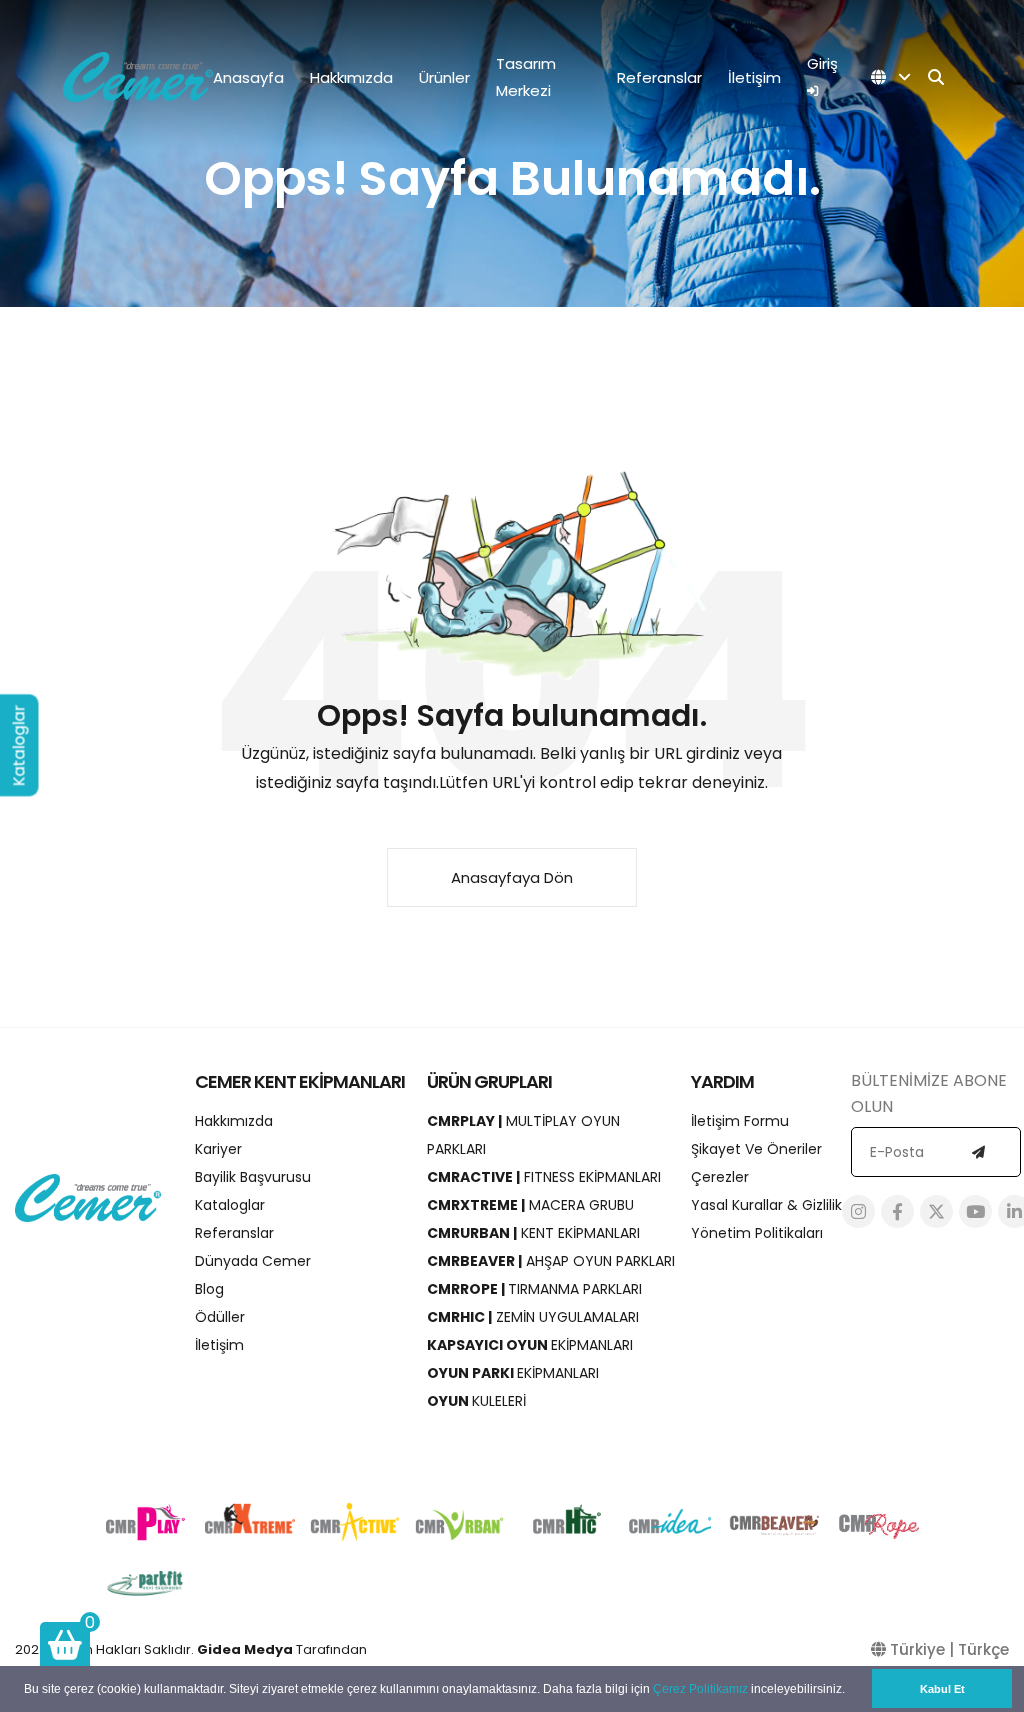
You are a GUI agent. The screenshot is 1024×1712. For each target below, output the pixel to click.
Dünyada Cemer (253, 1261)
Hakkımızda (351, 77)
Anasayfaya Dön (512, 877)
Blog (209, 1289)
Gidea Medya (245, 1649)
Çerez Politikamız (700, 1689)
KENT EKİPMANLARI (533, 1233)
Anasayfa (248, 77)
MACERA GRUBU (530, 1205)
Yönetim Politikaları (757, 1233)
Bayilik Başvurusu (253, 1177)
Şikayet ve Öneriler (756, 1149)
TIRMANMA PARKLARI (534, 1289)
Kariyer (218, 1149)
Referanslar (659, 77)
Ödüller (220, 1317)
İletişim (754, 77)
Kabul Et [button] (942, 1689)
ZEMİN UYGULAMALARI (533, 1317)
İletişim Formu (740, 1121)
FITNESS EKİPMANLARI (544, 1177)
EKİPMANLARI (530, 1345)
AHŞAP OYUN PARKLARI (551, 1261)
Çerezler (720, 1177)
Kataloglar (230, 1205)
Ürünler (444, 77)
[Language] (891, 77)
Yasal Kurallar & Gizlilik (766, 1205)
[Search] (936, 77)
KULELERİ (476, 1401)
